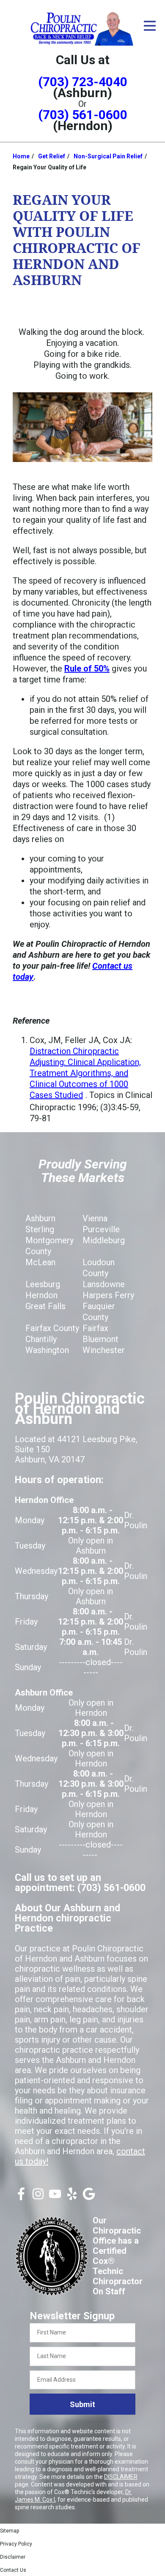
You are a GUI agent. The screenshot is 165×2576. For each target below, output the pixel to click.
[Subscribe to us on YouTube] (55, 2197)
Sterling (40, 1229)
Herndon (41, 1295)
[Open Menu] (150, 26)
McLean (40, 1262)
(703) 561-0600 (83, 115)
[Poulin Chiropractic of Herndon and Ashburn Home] (82, 28)
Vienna (95, 1218)
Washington (47, 1350)
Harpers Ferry (108, 1295)
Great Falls (45, 1306)
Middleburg (104, 1240)
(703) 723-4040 (83, 82)
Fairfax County (52, 1328)
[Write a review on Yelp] (72, 2197)
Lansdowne (104, 1284)
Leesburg (43, 1284)
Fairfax (95, 1328)
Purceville (101, 1229)
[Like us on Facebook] (21, 2197)
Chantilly (41, 1339)
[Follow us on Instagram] (38, 2197)
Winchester (104, 1350)
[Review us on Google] (89, 2197)
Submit (82, 2404)
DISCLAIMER (121, 2477)
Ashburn (40, 1218)
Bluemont (100, 1339)
